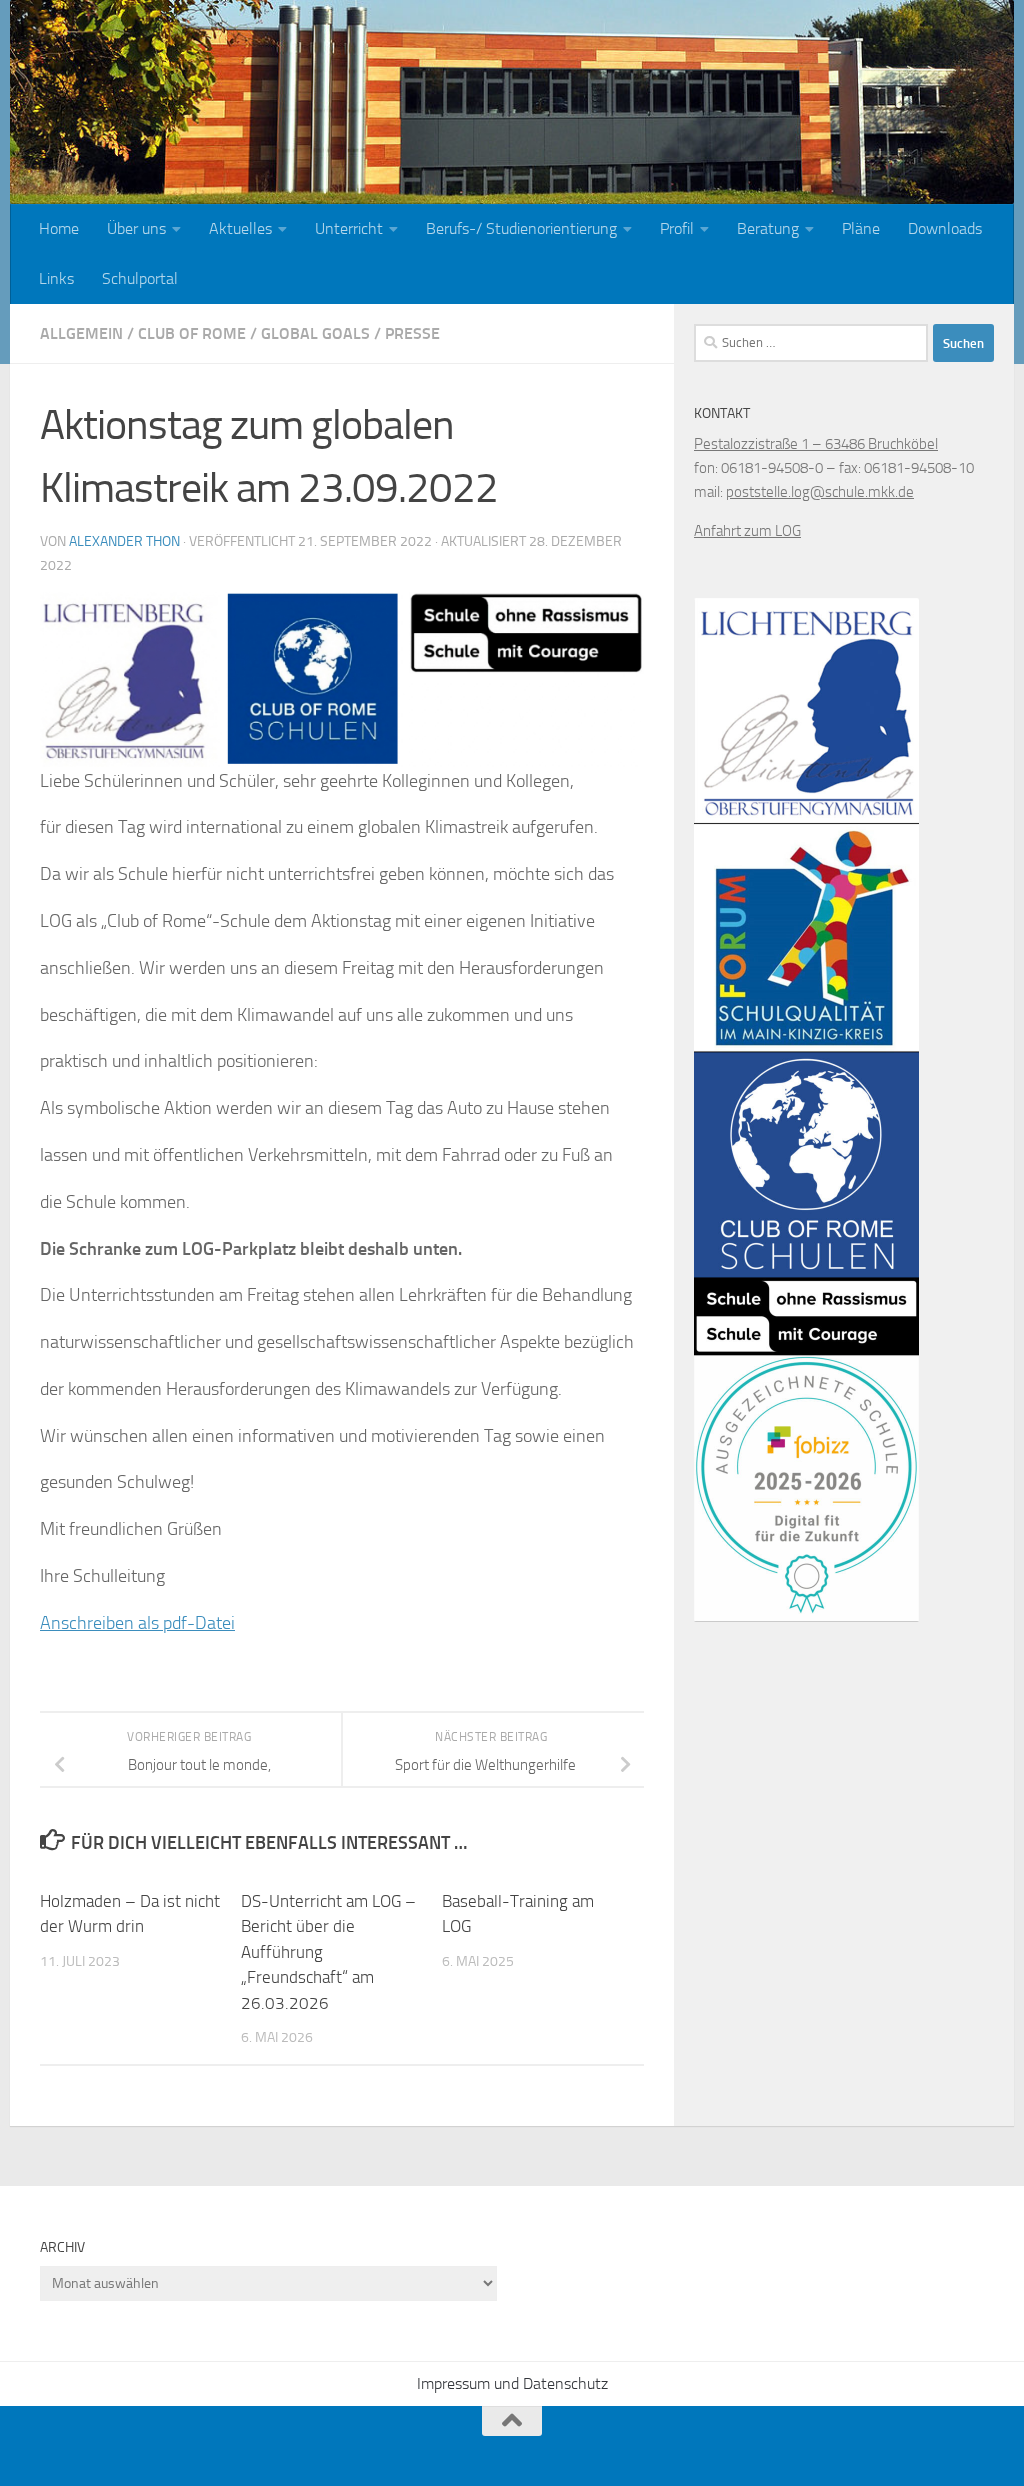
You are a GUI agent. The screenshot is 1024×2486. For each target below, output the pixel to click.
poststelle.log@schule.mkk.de (820, 492)
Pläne (861, 228)
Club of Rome (192, 333)
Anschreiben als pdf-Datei (137, 1623)
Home (59, 228)
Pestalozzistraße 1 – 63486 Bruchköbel (816, 444)
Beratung (768, 228)
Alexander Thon (124, 541)
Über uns (136, 228)
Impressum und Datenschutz (512, 2383)
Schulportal (140, 278)
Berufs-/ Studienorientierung (521, 228)
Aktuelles (240, 228)
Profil (677, 228)
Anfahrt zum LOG (747, 531)
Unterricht (349, 228)
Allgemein (81, 333)
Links (56, 278)
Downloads (945, 228)
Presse (412, 333)
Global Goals (315, 333)
